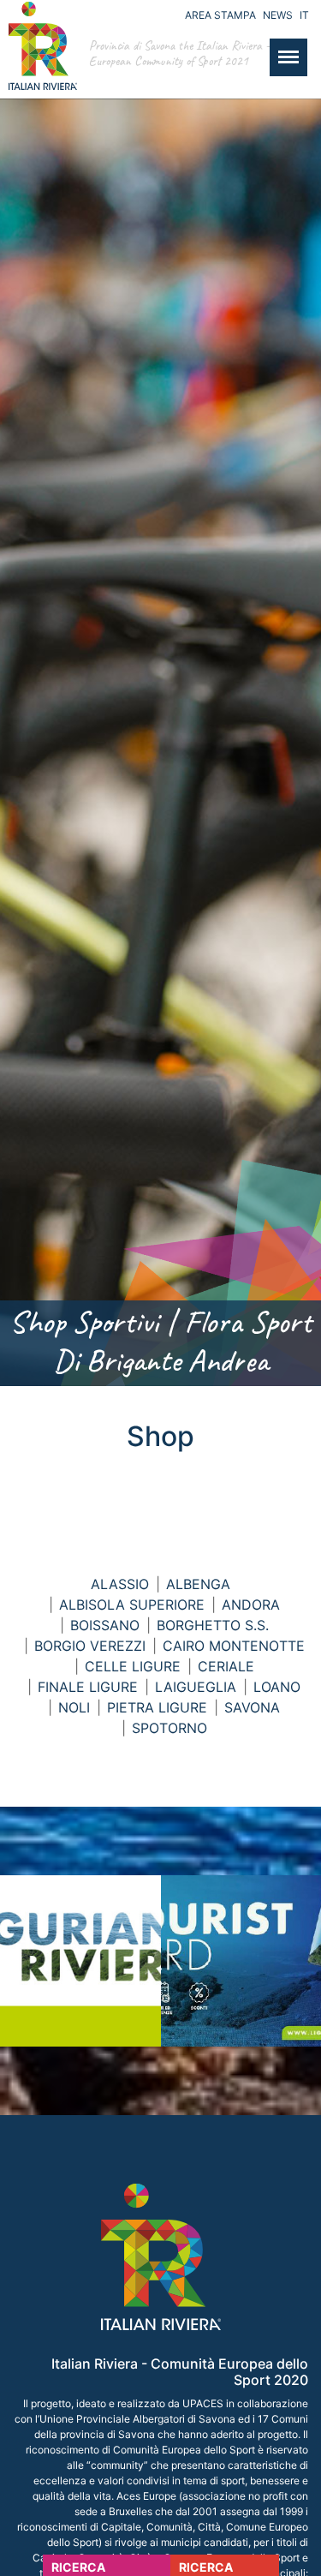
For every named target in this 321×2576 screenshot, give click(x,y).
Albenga (198, 1584)
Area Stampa (220, 15)
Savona (252, 1707)
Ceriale (226, 1666)
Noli (74, 1707)
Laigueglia (196, 1687)
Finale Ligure (88, 1687)
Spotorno (169, 1728)
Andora (251, 1605)
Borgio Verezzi (90, 1646)
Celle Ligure (133, 1666)
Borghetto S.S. (213, 1625)
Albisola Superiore (132, 1605)
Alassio (120, 1584)
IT (304, 15)
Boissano (105, 1625)
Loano (277, 1687)
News (278, 15)
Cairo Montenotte (234, 1646)
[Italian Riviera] (39, 63)
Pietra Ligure (157, 1707)
